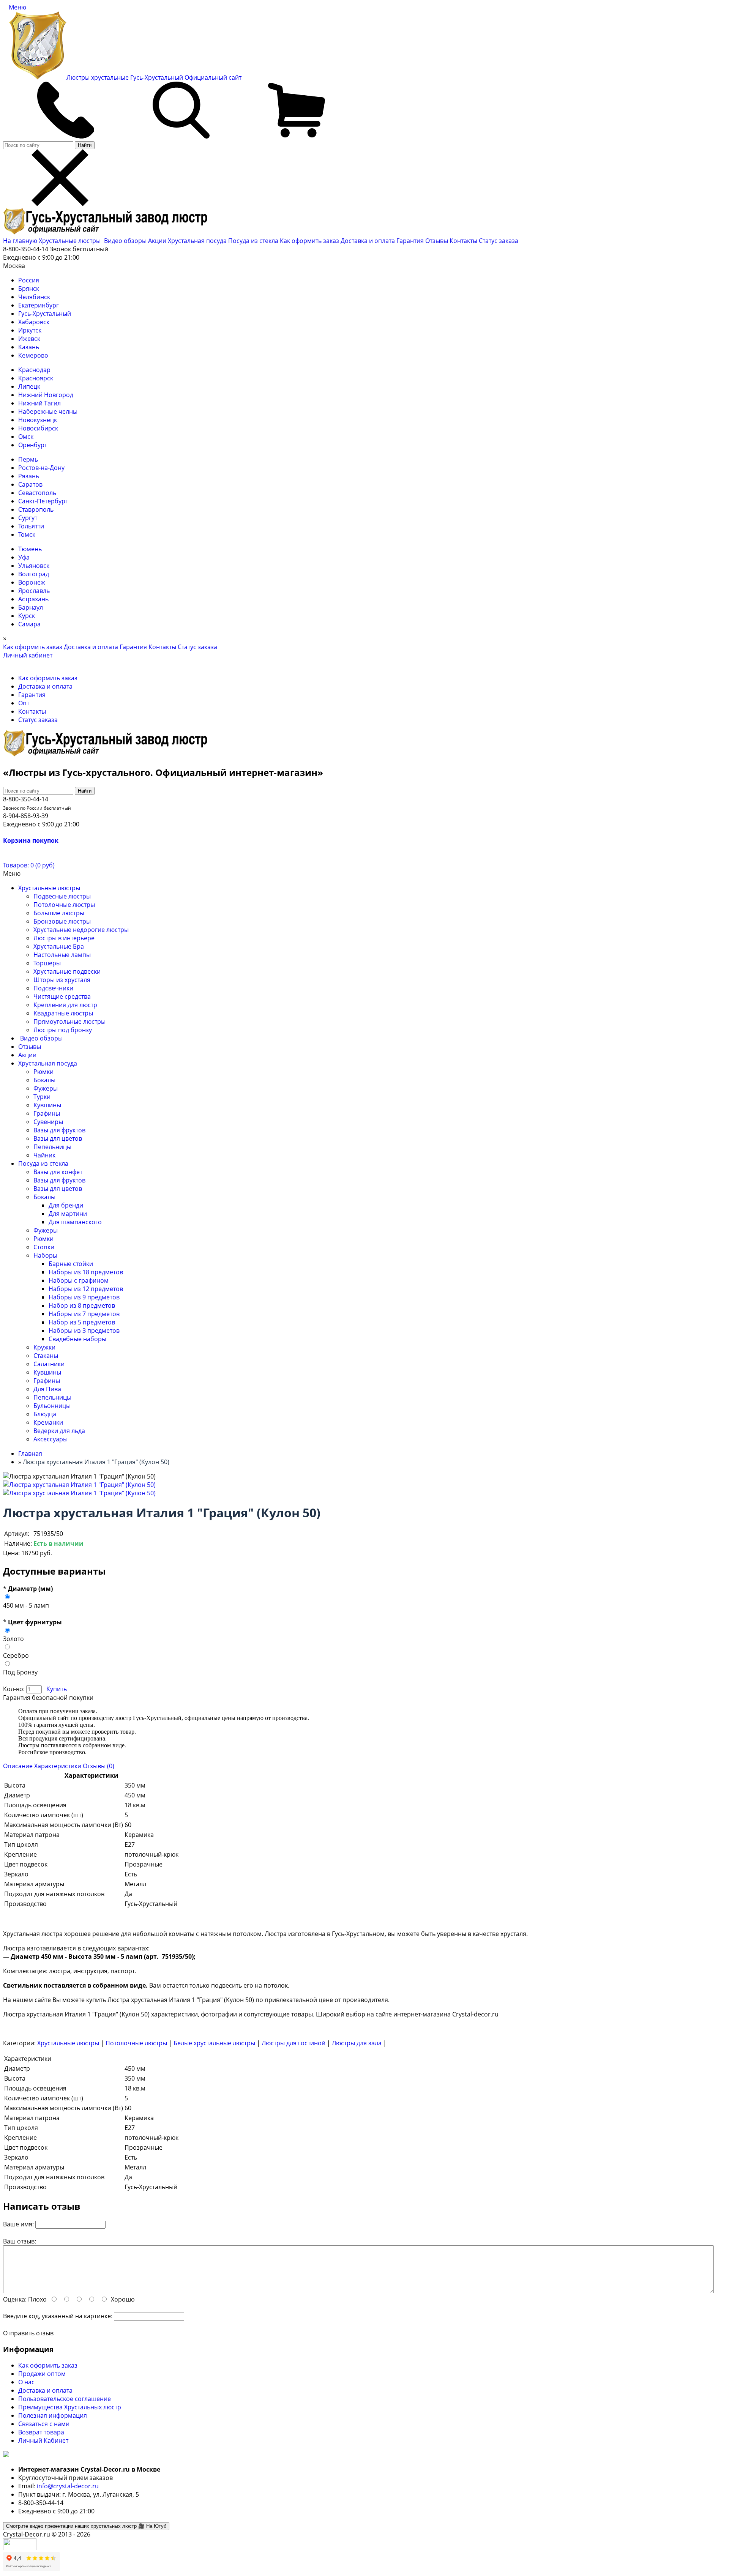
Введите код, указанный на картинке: (58, 2316)
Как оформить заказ (309, 241)
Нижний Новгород (46, 395)
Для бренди (66, 1205)
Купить (57, 1689)
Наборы (45, 1255)
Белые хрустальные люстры (214, 2043)
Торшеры (47, 963)
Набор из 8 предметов (82, 1305)
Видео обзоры (125, 241)
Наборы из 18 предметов (86, 1272)
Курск (27, 616)
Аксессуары (50, 1439)
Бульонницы (52, 1406)
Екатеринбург (39, 305)
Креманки (48, 1422)
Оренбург (33, 445)
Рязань (29, 476)
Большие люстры (59, 913)
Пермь (28, 459)
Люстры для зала (357, 2043)
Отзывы (437, 241)
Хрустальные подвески (67, 971)
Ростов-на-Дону (41, 468)
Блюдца (45, 1414)
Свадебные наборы (77, 1339)
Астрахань (33, 599)
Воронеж (32, 582)
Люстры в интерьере (64, 938)
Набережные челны (48, 411)
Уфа (24, 557)
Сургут (28, 518)
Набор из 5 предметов (82, 1322)
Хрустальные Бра (59, 946)
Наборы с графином (79, 1280)
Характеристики (58, 1766)
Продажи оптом (42, 2374)
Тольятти (31, 526)
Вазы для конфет (58, 1172)
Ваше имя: (18, 2224)
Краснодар (34, 370)
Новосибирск (38, 428)
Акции (158, 241)
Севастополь (37, 493)
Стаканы (46, 1356)
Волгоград (34, 574)
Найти (85, 145)
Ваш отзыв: (20, 2241)
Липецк (29, 386)
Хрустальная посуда (198, 241)
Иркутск (30, 330)
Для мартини (68, 1214)
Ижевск (29, 339)
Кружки (44, 1347)
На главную (20, 241)
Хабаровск (34, 322)
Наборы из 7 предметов (84, 1314)
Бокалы (44, 1080)
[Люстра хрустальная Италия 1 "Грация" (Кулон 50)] (79, 1485)
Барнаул (31, 607)
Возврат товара (41, 2432)
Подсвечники (53, 988)
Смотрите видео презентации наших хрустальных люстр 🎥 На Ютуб (86, 2526)
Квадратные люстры (63, 1013)
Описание (18, 1766)
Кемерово (33, 355)
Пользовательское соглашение (65, 2399)
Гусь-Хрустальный (45, 314)
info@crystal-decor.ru (68, 2486)
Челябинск (34, 297)
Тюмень (30, 549)
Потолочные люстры (64, 905)
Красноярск (36, 378)
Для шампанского (75, 1222)
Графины (47, 1113)
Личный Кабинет (43, 2440)
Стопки (44, 1247)
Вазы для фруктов (59, 1130)
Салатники (49, 1364)
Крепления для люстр (65, 1005)
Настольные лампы (62, 955)
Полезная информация (53, 2415)
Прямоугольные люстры (69, 1022)
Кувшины (47, 1105)
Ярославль (34, 591)
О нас (26, 2382)
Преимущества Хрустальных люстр (70, 2407)
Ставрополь (36, 509)
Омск (26, 437)
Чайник (44, 1155)
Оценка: (15, 2299)
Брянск (29, 288)
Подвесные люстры (62, 896)
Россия (29, 280)
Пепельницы (52, 1147)
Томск (27, 534)
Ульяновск (34, 566)
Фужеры (46, 1088)
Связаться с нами (44, 2424)
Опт (24, 703)
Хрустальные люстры (70, 241)
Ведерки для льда (59, 1431)
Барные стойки (71, 1264)
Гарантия (410, 241)
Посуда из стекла (254, 241)
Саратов (30, 484)
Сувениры (48, 1122)
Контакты (463, 241)
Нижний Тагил (39, 403)
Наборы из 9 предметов (84, 1297)
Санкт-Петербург (43, 501)
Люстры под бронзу (63, 1030)
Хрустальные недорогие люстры (81, 930)
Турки (42, 1097)
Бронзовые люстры (62, 921)
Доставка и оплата (368, 241)
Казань (29, 347)
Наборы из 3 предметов (84, 1331)
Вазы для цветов (58, 1138)
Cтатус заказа (499, 241)
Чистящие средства (62, 996)
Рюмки (43, 1072)
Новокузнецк (38, 420)
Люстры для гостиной (293, 2043)
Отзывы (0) (99, 1766)
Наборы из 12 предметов (86, 1289)
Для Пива (47, 1389)
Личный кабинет (28, 655)
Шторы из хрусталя (62, 980)
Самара (29, 624)
